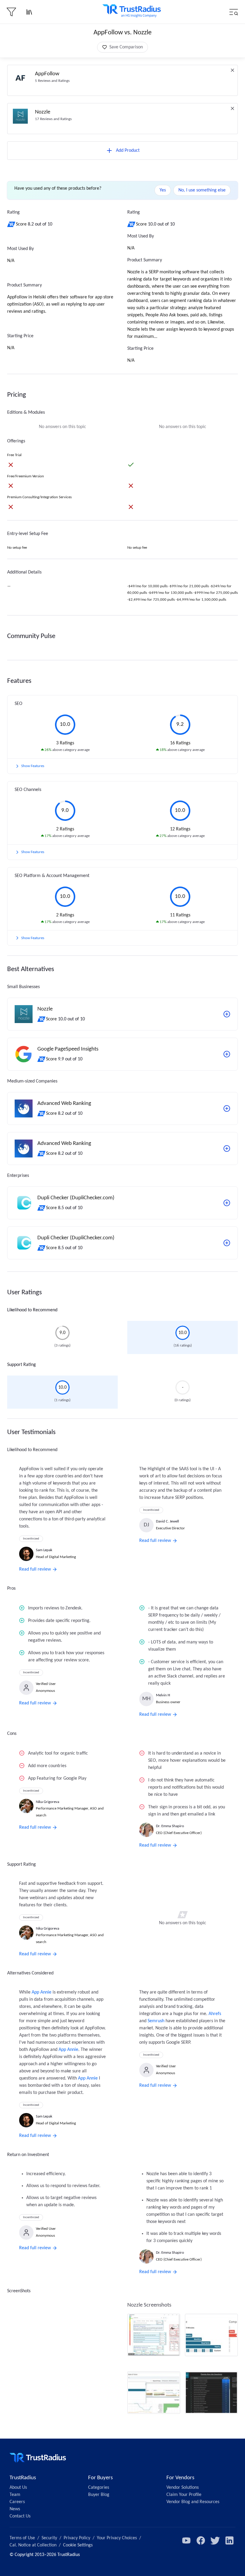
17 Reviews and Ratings (53, 119)
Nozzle (43, 112)
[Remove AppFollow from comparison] (232, 70)
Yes (163, 190)
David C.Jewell (167, 1521)
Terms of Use (22, 2538)
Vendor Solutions (183, 2488)
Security (49, 2538)
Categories (99, 2488)
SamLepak (44, 1550)
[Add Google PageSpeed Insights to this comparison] (227, 1054)
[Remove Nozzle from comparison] (232, 108)
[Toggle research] (29, 12)
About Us (18, 2488)
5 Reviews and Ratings (52, 81)
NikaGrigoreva (48, 1802)
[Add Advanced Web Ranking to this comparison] (227, 1108)
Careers (17, 2502)
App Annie (42, 1992)
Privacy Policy (77, 2538)
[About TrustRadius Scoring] (12, 224)
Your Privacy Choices (117, 2538)
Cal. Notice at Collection (33, 2545)
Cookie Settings (78, 2545)
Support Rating (22, 1365)
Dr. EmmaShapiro (170, 1826)
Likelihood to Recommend (32, 1310)
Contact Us (20, 2516)
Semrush (156, 2021)
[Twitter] (215, 2540)
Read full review (35, 1569)
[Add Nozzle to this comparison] (227, 1014)
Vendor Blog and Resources (193, 2502)
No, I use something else (202, 190)
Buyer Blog (99, 2495)
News (15, 2509)
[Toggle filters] (11, 12)
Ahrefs (215, 2014)
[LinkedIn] (229, 2540)
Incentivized (31, 1539)
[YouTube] (186, 2540)
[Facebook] (201, 2540)
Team (15, 2495)
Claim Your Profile (184, 2495)
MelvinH (163, 1695)
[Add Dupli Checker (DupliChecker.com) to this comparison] (227, 1203)
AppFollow (47, 74)
